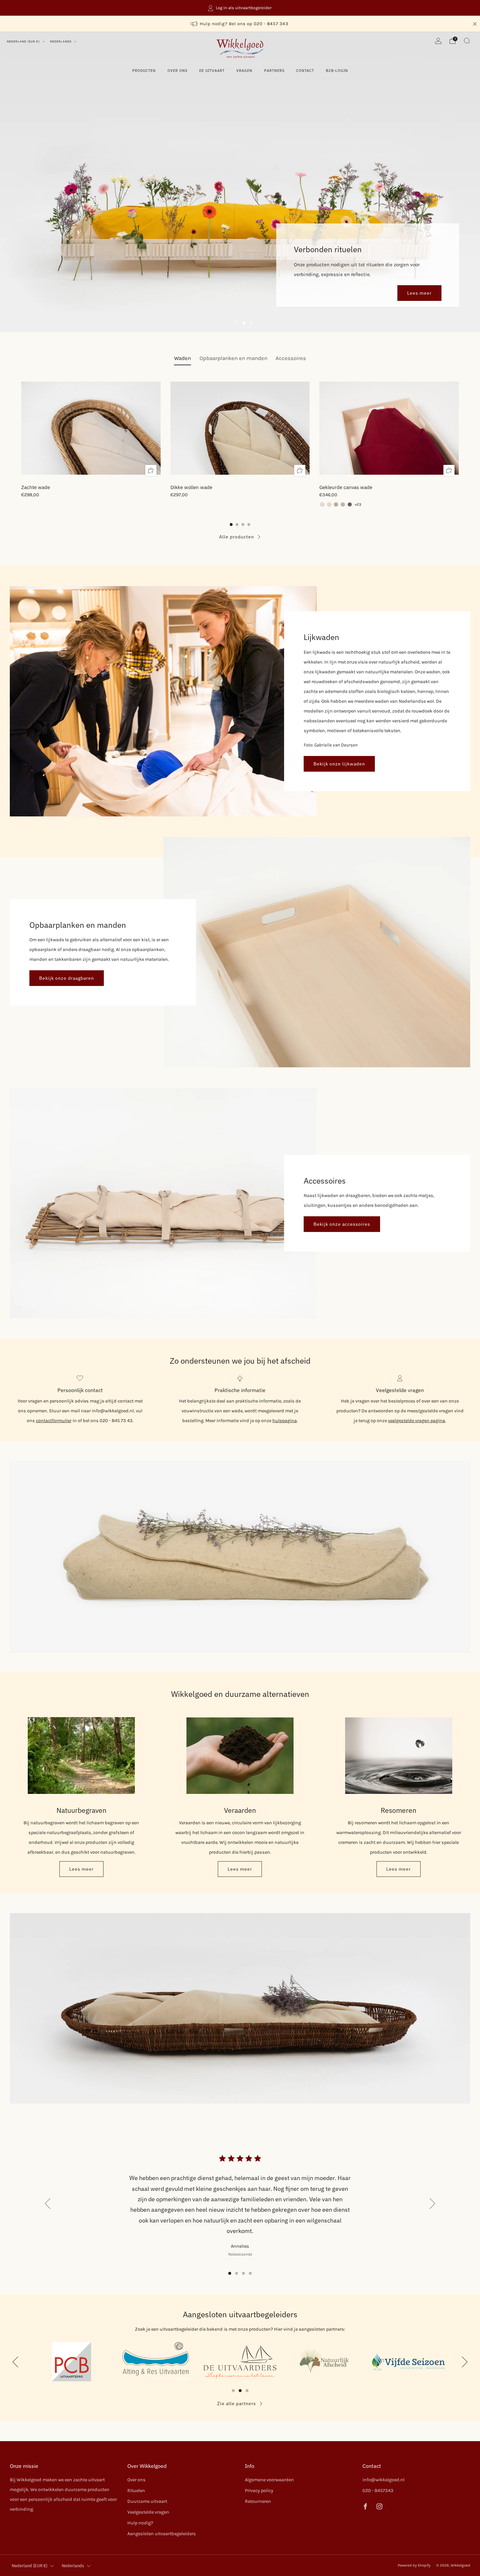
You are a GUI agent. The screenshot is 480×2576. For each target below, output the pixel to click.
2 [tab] (244, 323)
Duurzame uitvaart (147, 2501)
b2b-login (337, 71)
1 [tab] (237, 323)
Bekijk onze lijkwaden (339, 764)
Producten (144, 71)
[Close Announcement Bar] (475, 24)
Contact (305, 71)
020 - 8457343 (378, 2491)
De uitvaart (212, 71)
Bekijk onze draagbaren (67, 978)
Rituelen (136, 2491)
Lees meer (81, 1869)
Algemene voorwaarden (269, 2480)
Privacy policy (259, 2491)
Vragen (244, 71)
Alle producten (237, 537)
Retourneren (258, 2501)
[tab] (231, 525)
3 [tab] (251, 323)
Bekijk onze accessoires (342, 1224)
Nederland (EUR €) (24, 41)
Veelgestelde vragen (148, 2512)
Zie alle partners (237, 2404)
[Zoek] (467, 41)
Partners (274, 71)
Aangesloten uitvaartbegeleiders (162, 2534)
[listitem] (240, 8)
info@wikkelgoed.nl (384, 2480)
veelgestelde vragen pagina (416, 1421)
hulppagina (285, 1421)
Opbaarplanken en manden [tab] (233, 358)
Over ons (177, 71)
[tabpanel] (240, 442)
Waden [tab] (183, 358)
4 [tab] (250, 2273)
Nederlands (61, 41)
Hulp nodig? (140, 2523)
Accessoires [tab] (291, 358)
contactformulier (54, 1421)
